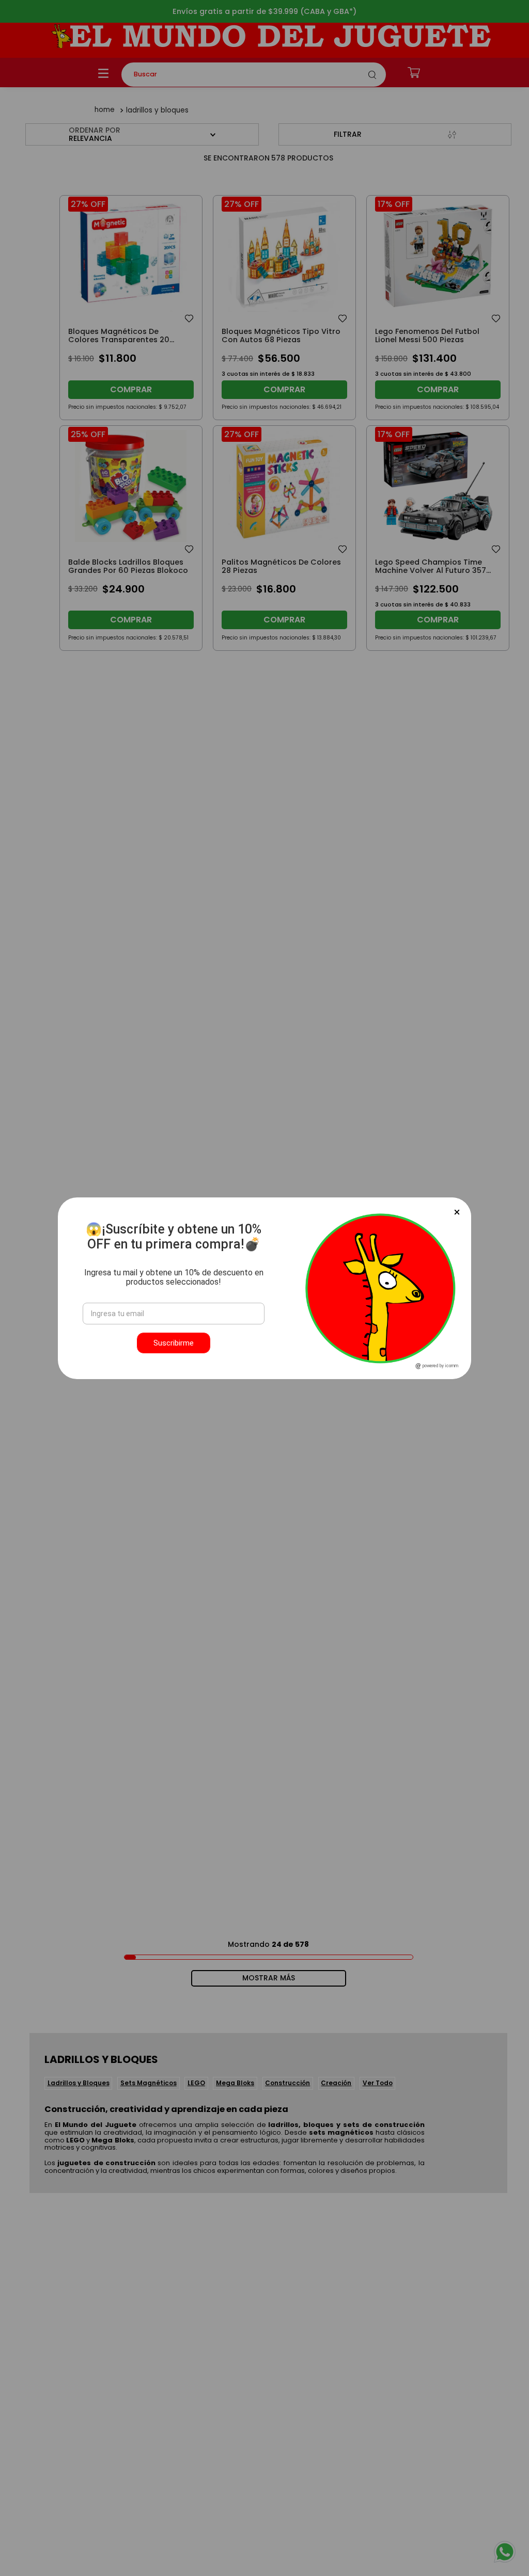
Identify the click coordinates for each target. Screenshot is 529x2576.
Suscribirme (174, 1343)
